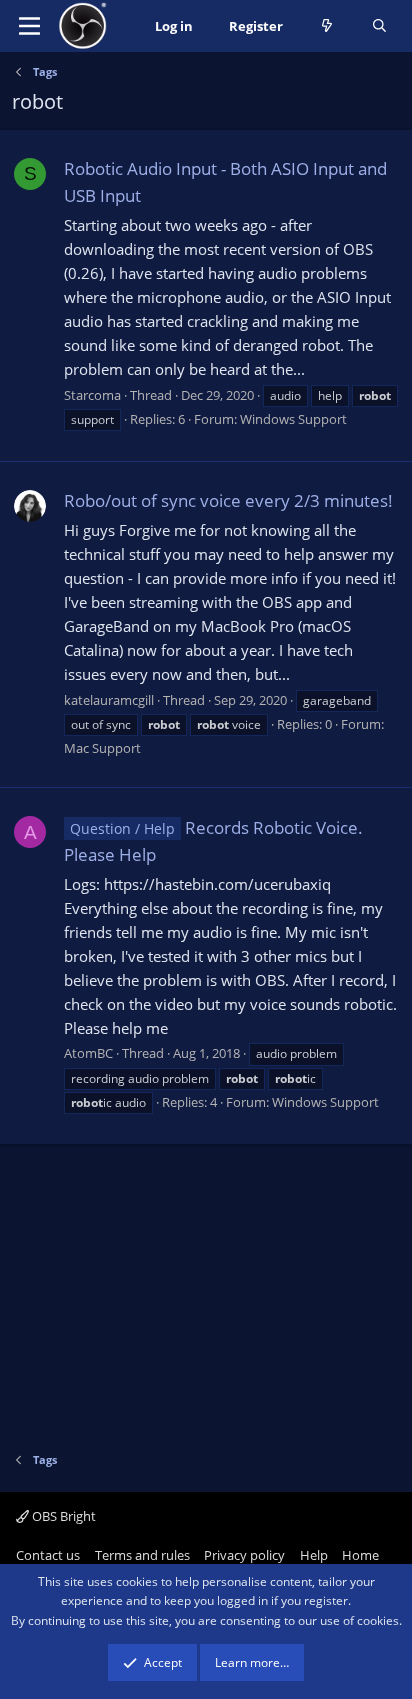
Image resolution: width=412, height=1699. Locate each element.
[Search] (379, 26)
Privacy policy (244, 1555)
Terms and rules (142, 1555)
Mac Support (102, 748)
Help (314, 1555)
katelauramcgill (109, 700)
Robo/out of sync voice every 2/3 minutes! (228, 500)
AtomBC (88, 1053)
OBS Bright (62, 1516)
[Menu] (29, 26)
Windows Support (293, 419)
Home (360, 1555)
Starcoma (92, 395)
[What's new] (327, 26)
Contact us (48, 1555)
